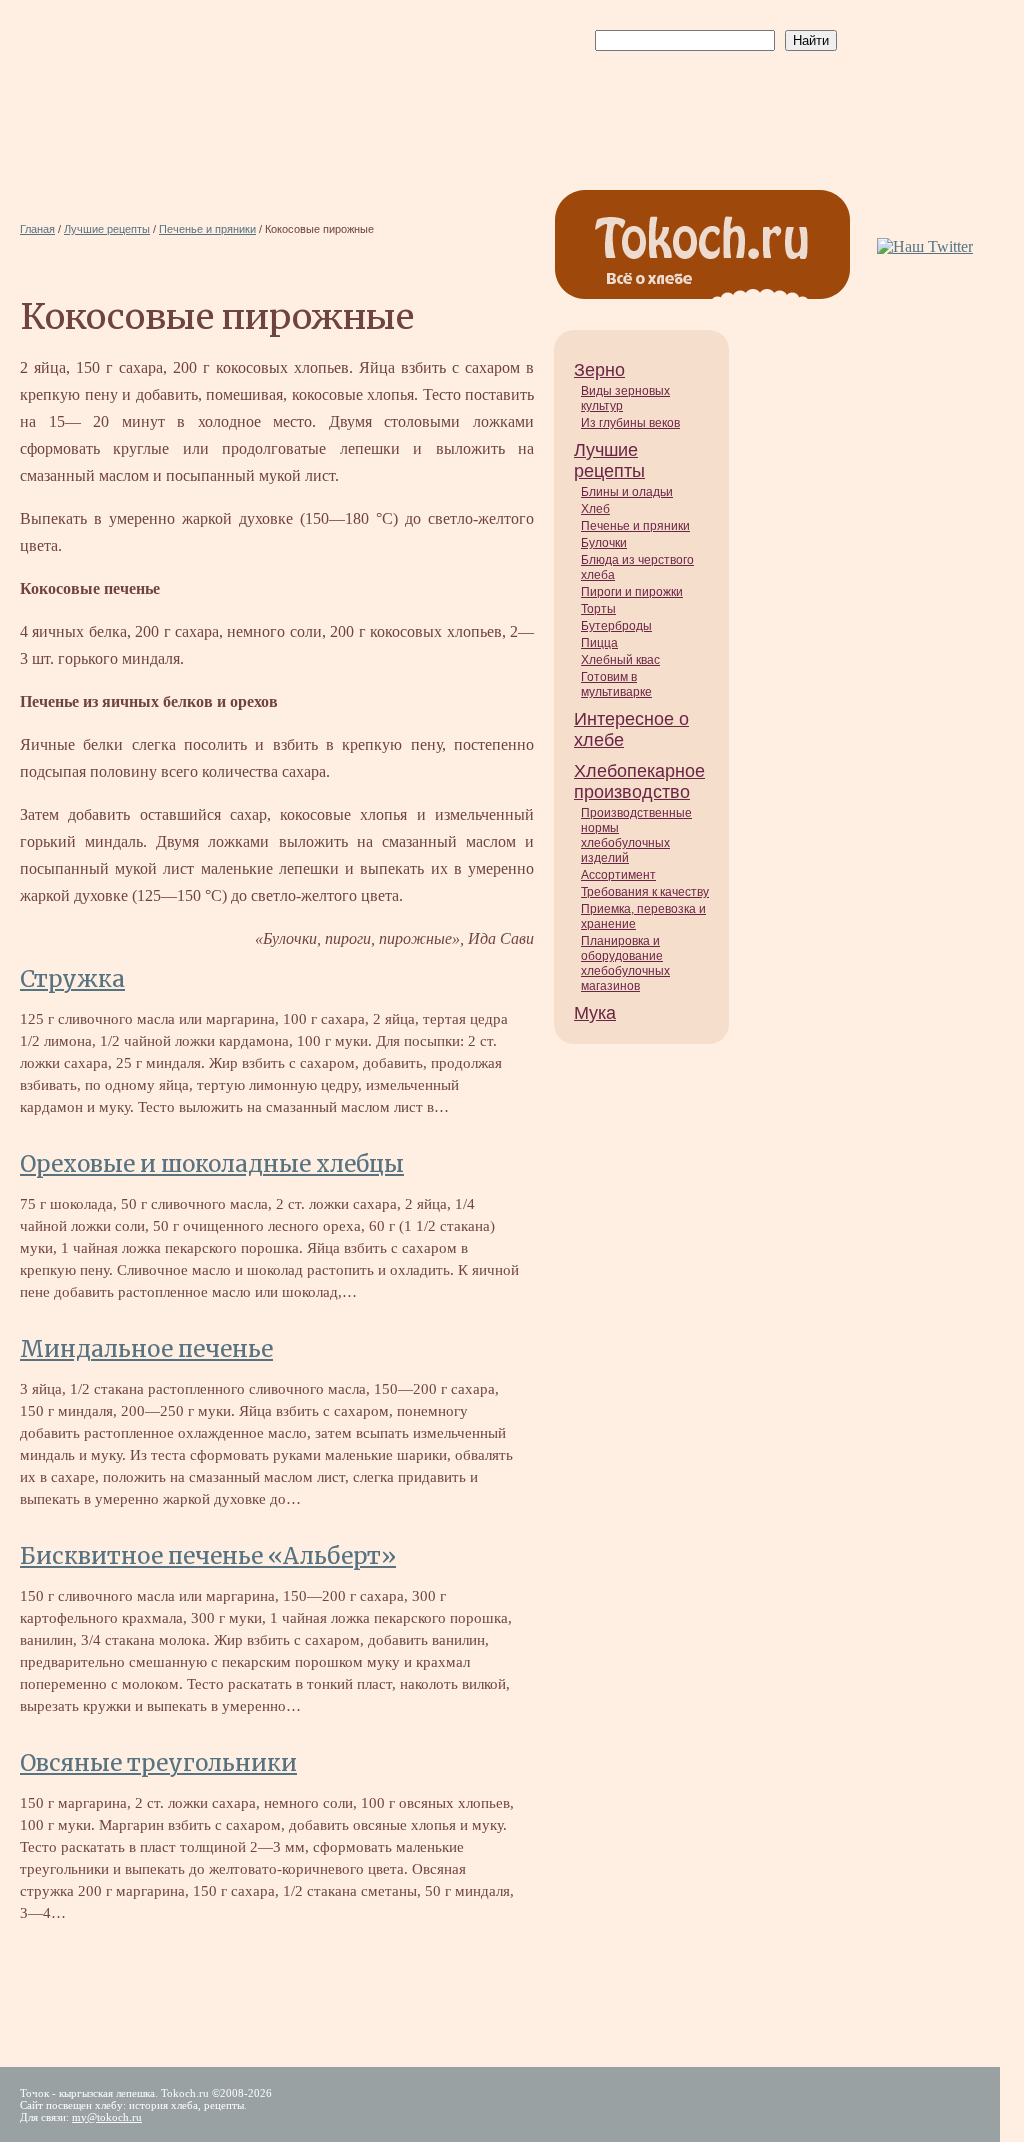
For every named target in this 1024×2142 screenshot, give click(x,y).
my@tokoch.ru (107, 2117)
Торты (598, 609)
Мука (595, 1013)
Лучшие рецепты (609, 460)
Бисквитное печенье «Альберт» (208, 1556)
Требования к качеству (645, 892)
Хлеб (595, 509)
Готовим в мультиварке (616, 684)
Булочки (604, 543)
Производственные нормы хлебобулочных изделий (636, 835)
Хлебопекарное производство (639, 781)
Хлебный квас (620, 660)
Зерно (599, 370)
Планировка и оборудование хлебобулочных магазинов (625, 963)
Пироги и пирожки (632, 592)
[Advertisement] (712, 101)
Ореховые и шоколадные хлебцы (212, 1164)
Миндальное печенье (146, 1349)
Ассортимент (618, 875)
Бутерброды (616, 626)
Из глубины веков (630, 423)
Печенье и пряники (635, 526)
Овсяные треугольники (158, 1763)
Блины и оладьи (627, 492)
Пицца (599, 643)
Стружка (72, 979)
